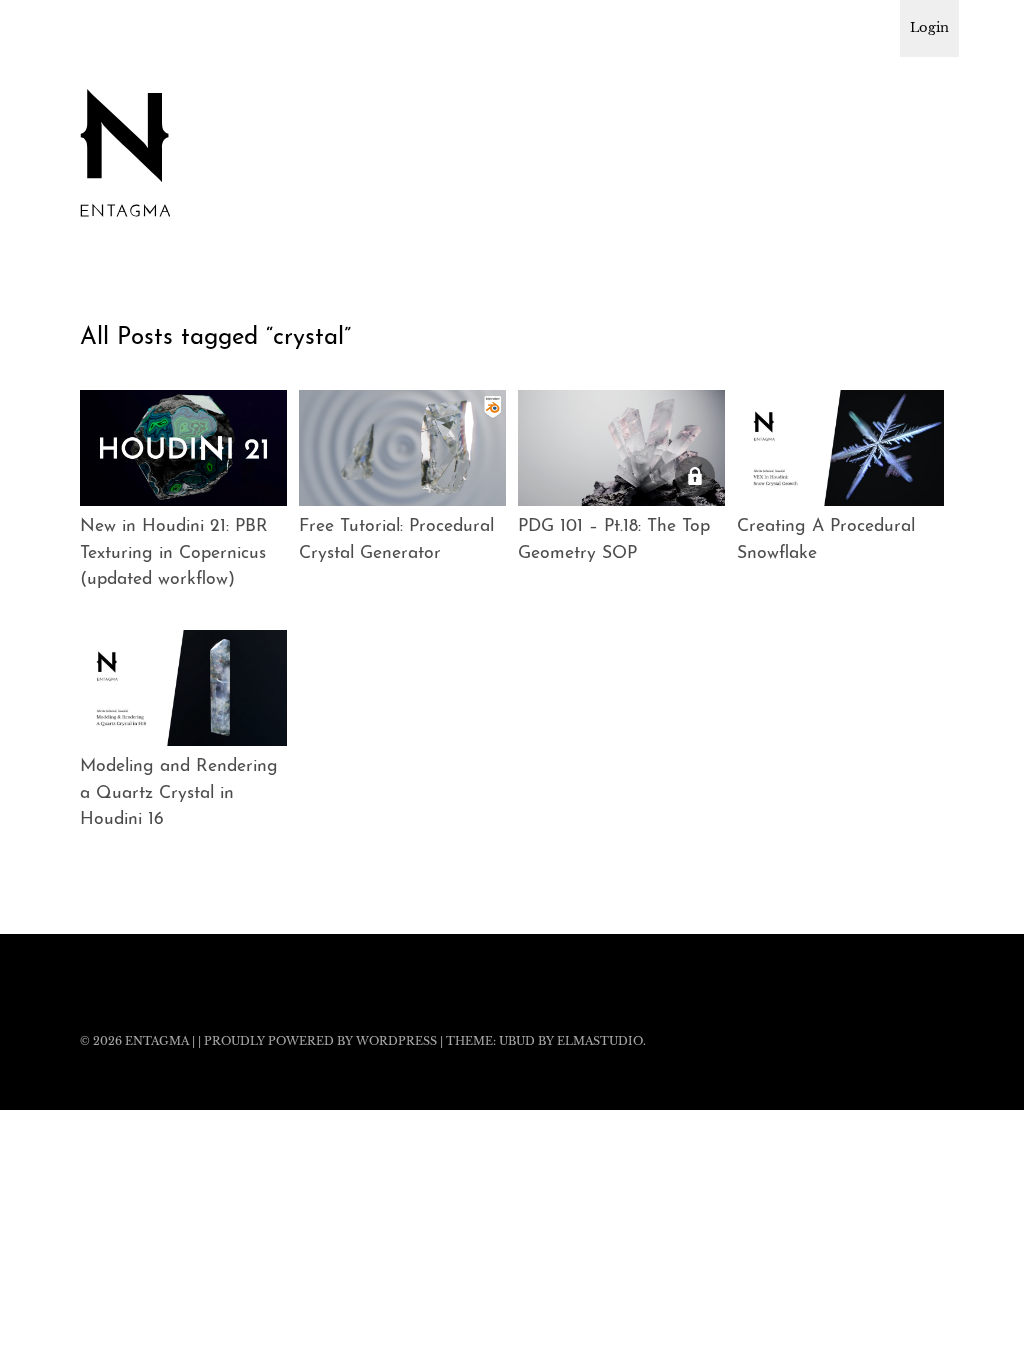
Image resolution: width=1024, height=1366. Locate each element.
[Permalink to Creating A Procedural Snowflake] (840, 448)
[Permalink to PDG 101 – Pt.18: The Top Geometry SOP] (621, 448)
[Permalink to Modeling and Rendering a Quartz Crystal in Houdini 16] (183, 688)
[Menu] (105, 29)
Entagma (157, 1041)
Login (929, 27)
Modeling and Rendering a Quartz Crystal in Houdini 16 (179, 793)
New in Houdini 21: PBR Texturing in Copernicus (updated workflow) (174, 553)
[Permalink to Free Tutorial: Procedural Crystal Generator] (402, 448)
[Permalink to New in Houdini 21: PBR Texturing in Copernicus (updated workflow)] (183, 448)
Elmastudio (600, 1041)
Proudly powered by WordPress (320, 1041)
